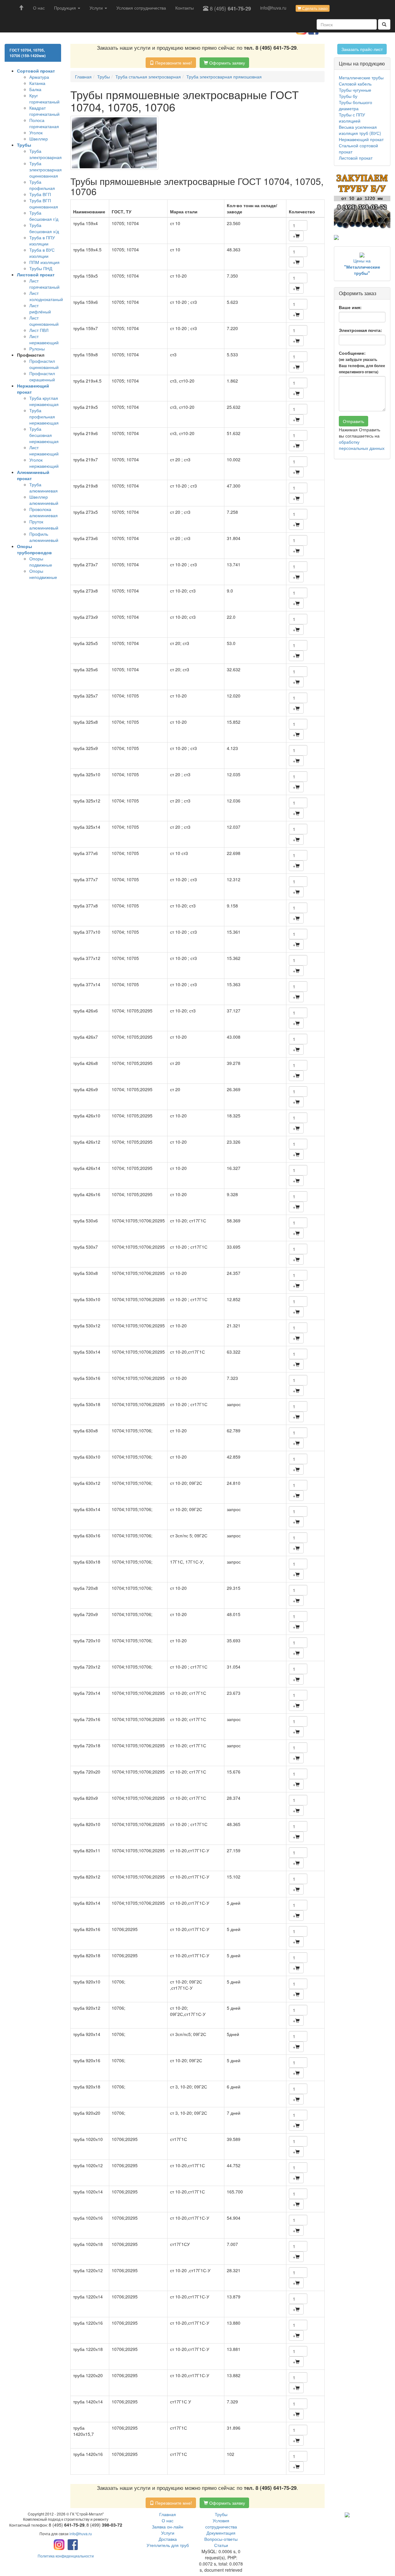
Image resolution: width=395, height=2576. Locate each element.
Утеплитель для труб (168, 2545)
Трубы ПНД (41, 268)
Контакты (185, 8)
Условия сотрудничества (141, 8)
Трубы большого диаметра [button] (355, 105)
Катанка (37, 83)
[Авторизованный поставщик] (347, 2514)
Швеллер (39, 139)
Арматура (39, 77)
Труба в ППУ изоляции (42, 241)
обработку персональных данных (362, 445)
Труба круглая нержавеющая (44, 401)
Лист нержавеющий (44, 339)
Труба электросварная (46, 154)
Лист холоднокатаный (46, 296)
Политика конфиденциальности (66, 2556)
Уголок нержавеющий (44, 463)
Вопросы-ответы (221, 2539)
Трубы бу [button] (348, 96)
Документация (221, 2533)
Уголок (36, 132)
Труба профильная (42, 185)
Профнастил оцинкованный (44, 364)
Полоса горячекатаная (44, 123)
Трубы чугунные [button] (355, 90)
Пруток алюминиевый (44, 525)
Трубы (221, 2514)
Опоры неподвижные (43, 574)
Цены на (362, 267)
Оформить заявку (227, 63)
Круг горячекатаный (44, 98)
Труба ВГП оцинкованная (44, 203)
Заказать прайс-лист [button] (362, 49)
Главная (168, 2514)
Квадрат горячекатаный (44, 111)
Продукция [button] (66, 8)
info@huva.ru (273, 8)
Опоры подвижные (41, 562)
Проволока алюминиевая (44, 512)
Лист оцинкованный (44, 321)
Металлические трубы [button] (361, 77)
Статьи (221, 2545)
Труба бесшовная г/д (44, 216)
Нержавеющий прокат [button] (361, 139)
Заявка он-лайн (168, 2527)
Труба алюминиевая (44, 488)
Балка (35, 89)
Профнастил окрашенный (42, 376)
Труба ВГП (40, 194)
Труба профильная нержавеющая (44, 417)
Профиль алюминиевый (44, 537)
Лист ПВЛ (39, 330)
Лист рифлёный (40, 308)
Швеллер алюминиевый (44, 500)
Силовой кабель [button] (355, 84)
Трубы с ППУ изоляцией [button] (352, 118)
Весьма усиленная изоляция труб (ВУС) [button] (360, 130)
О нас (39, 8)
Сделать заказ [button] (314, 8)
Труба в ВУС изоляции (42, 253)
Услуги (168, 2533)
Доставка (168, 2539)
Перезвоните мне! (173, 63)
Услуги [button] (97, 8)
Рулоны (37, 349)
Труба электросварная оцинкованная (46, 170)
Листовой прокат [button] (356, 158)
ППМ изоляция (44, 262)
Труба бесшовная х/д (44, 228)
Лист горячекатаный (44, 284)
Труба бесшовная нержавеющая (44, 435)
